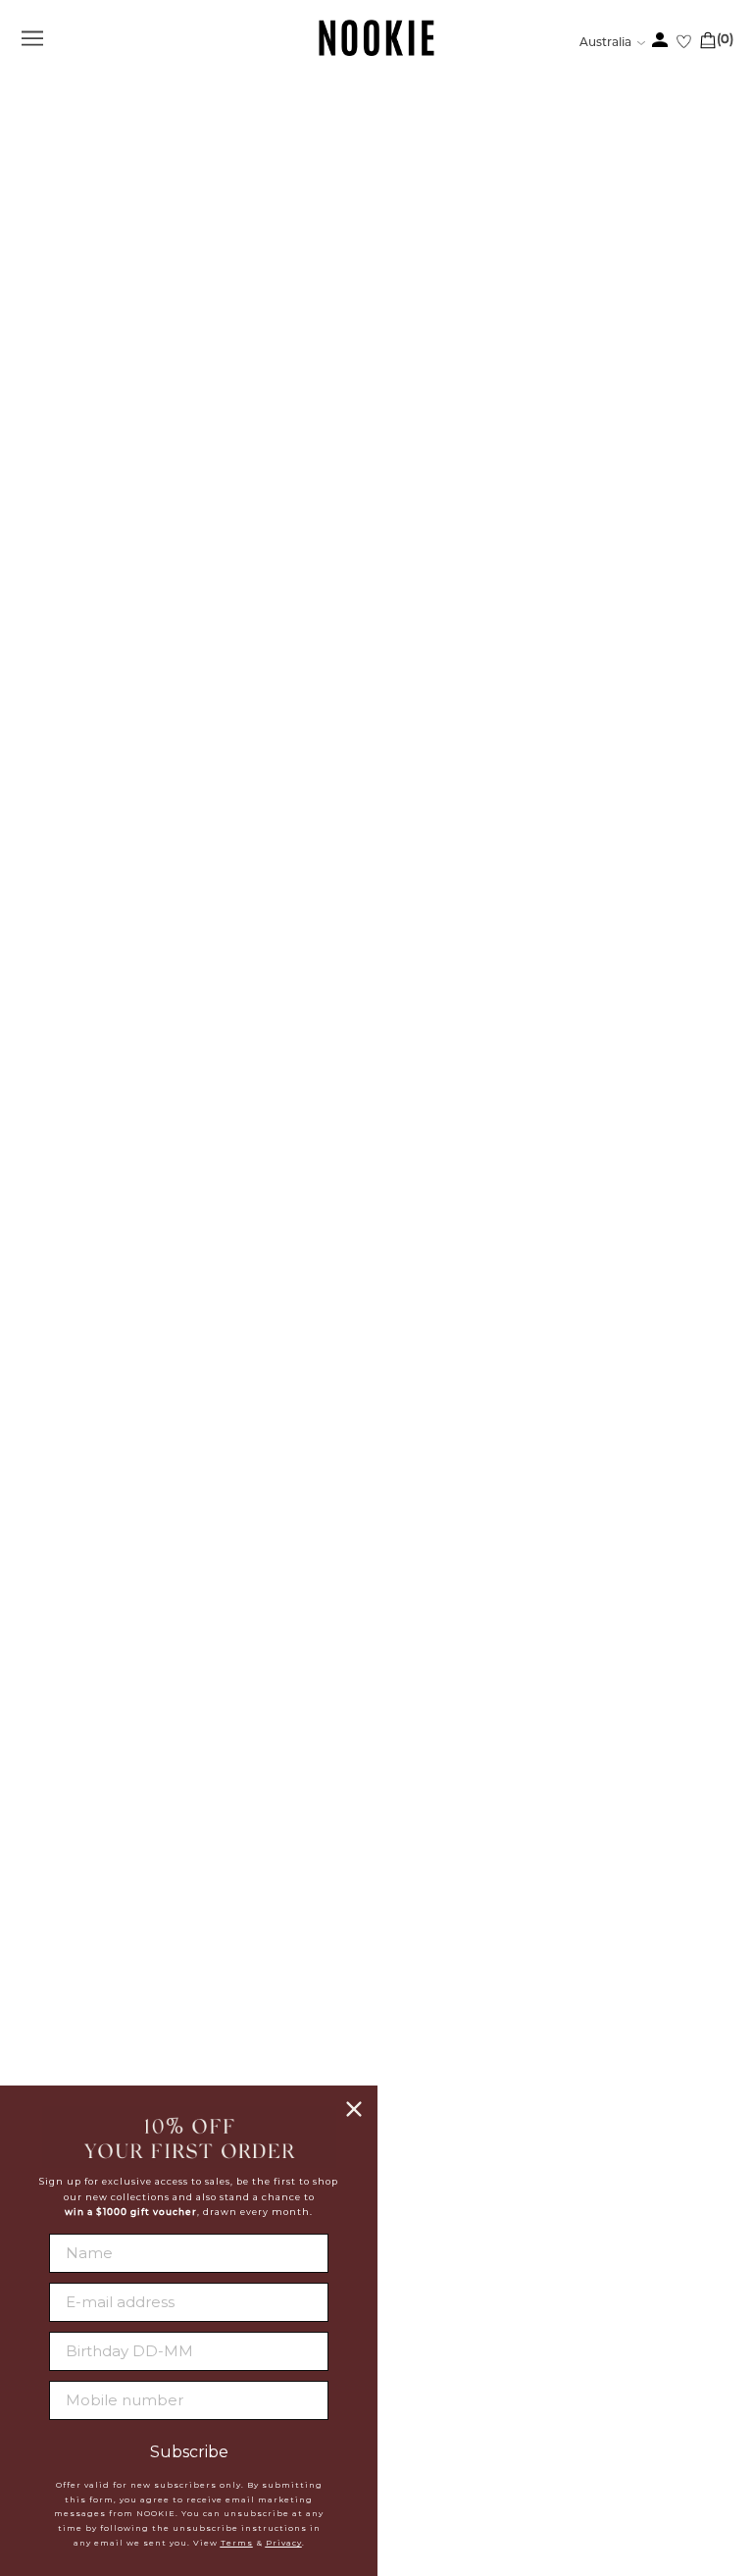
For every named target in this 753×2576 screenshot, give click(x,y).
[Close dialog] (354, 2109)
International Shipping (470, 2044)
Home (38, 116)
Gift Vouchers (433, 2118)
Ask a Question (695, 1759)
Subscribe (189, 2452)
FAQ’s (366, 1759)
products (94, 116)
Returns (409, 2069)
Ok (700, 2476)
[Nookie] (377, 52)
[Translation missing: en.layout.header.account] (660, 40)
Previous (98, 158)
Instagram (418, 2254)
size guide (703, 1097)
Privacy (284, 2543)
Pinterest (415, 2278)
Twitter (407, 2231)
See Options (152, 947)
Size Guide (48, 1759)
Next (98, 861)
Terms (237, 2543)
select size (376, 1329)
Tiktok (402, 2301)
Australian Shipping (457, 2020)
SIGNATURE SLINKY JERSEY (114, 987)
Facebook (416, 2207)
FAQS (395, 1995)
